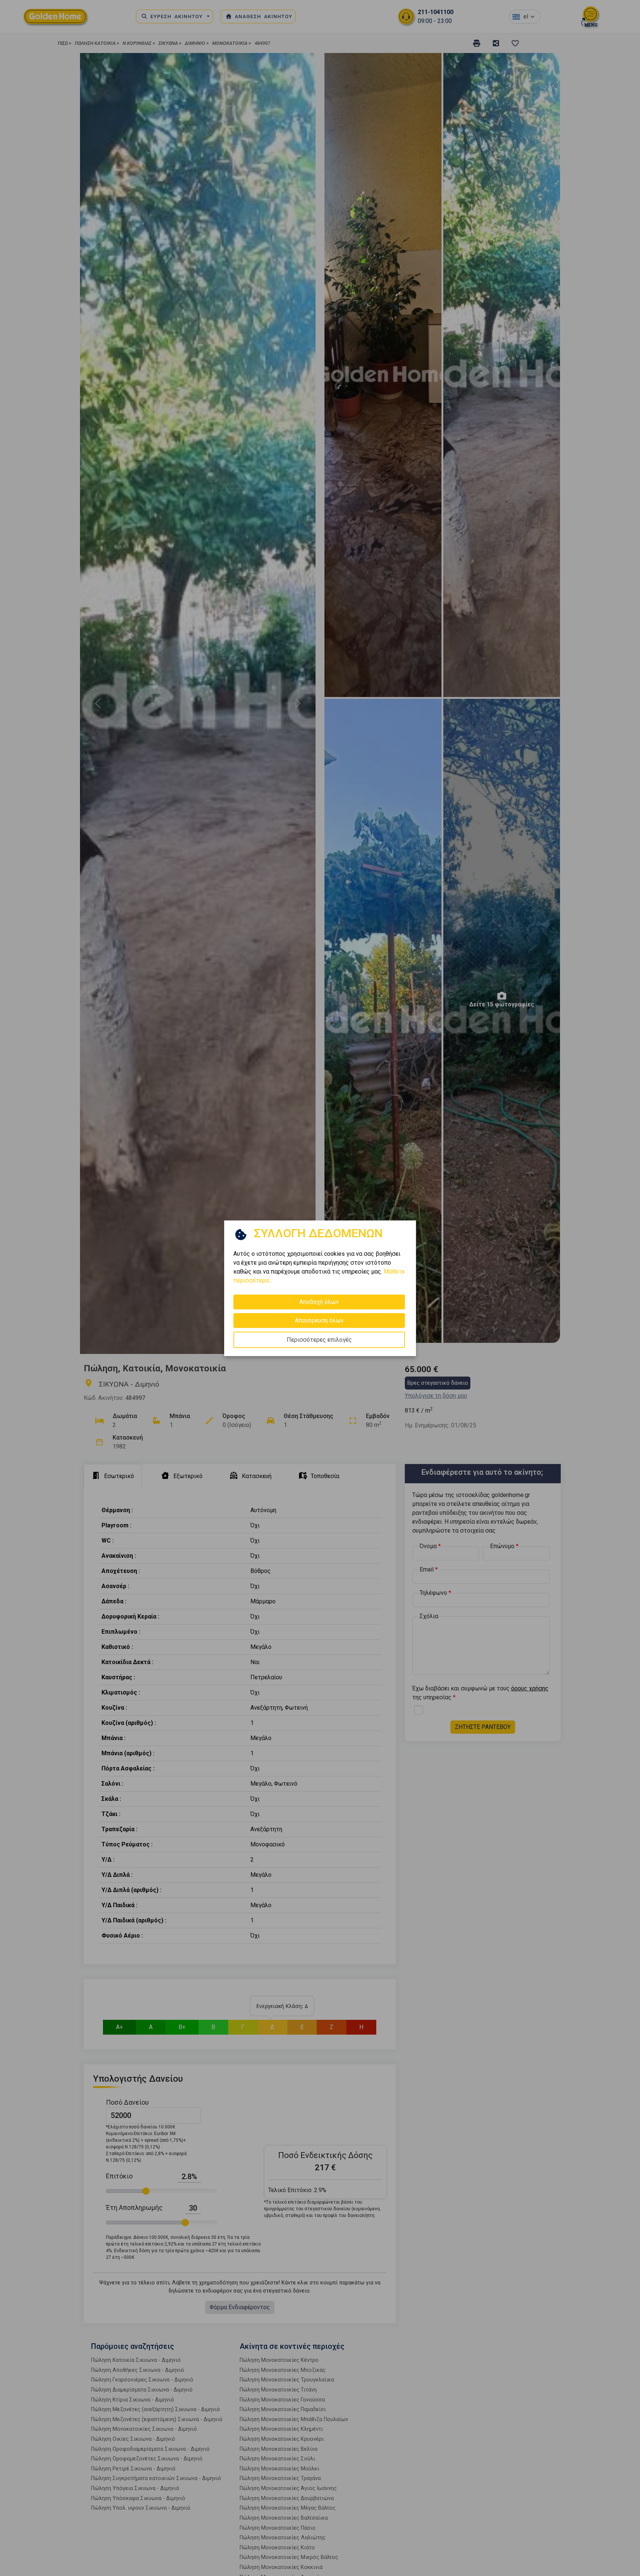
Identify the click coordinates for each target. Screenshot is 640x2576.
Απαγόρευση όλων (319, 1320)
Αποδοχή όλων (319, 1302)
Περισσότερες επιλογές (319, 1339)
